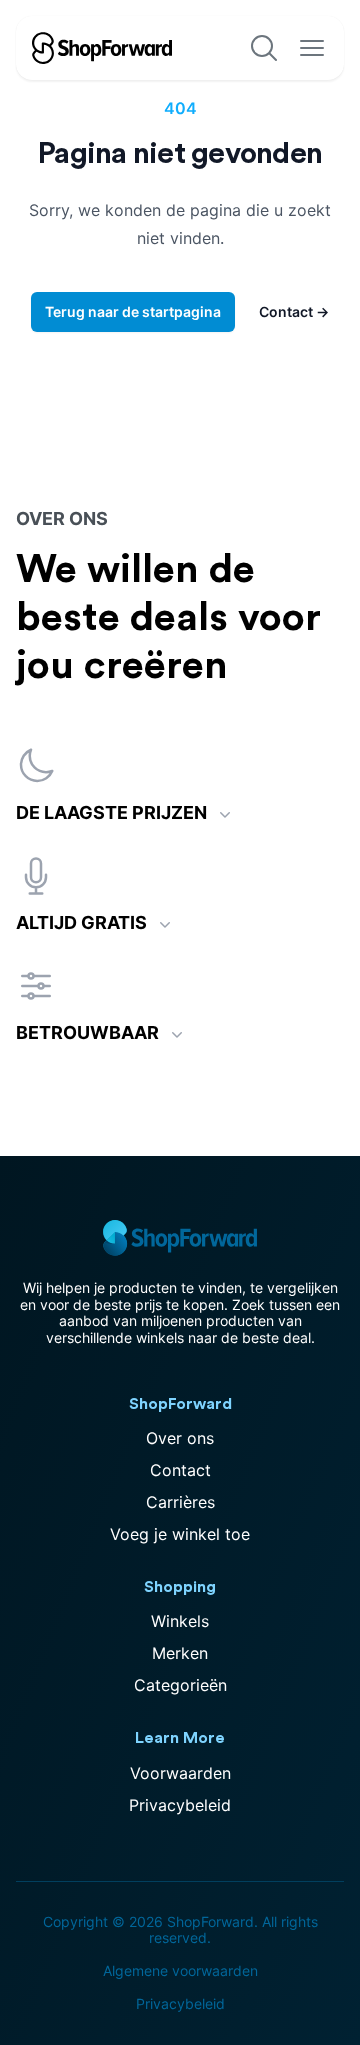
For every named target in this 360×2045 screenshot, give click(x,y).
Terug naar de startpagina (133, 311)
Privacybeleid (180, 1805)
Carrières (180, 1502)
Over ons (180, 1438)
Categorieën (180, 1685)
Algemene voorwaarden (180, 1970)
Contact (294, 311)
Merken (180, 1653)
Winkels (180, 1621)
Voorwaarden (180, 1773)
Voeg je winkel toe (180, 1534)
